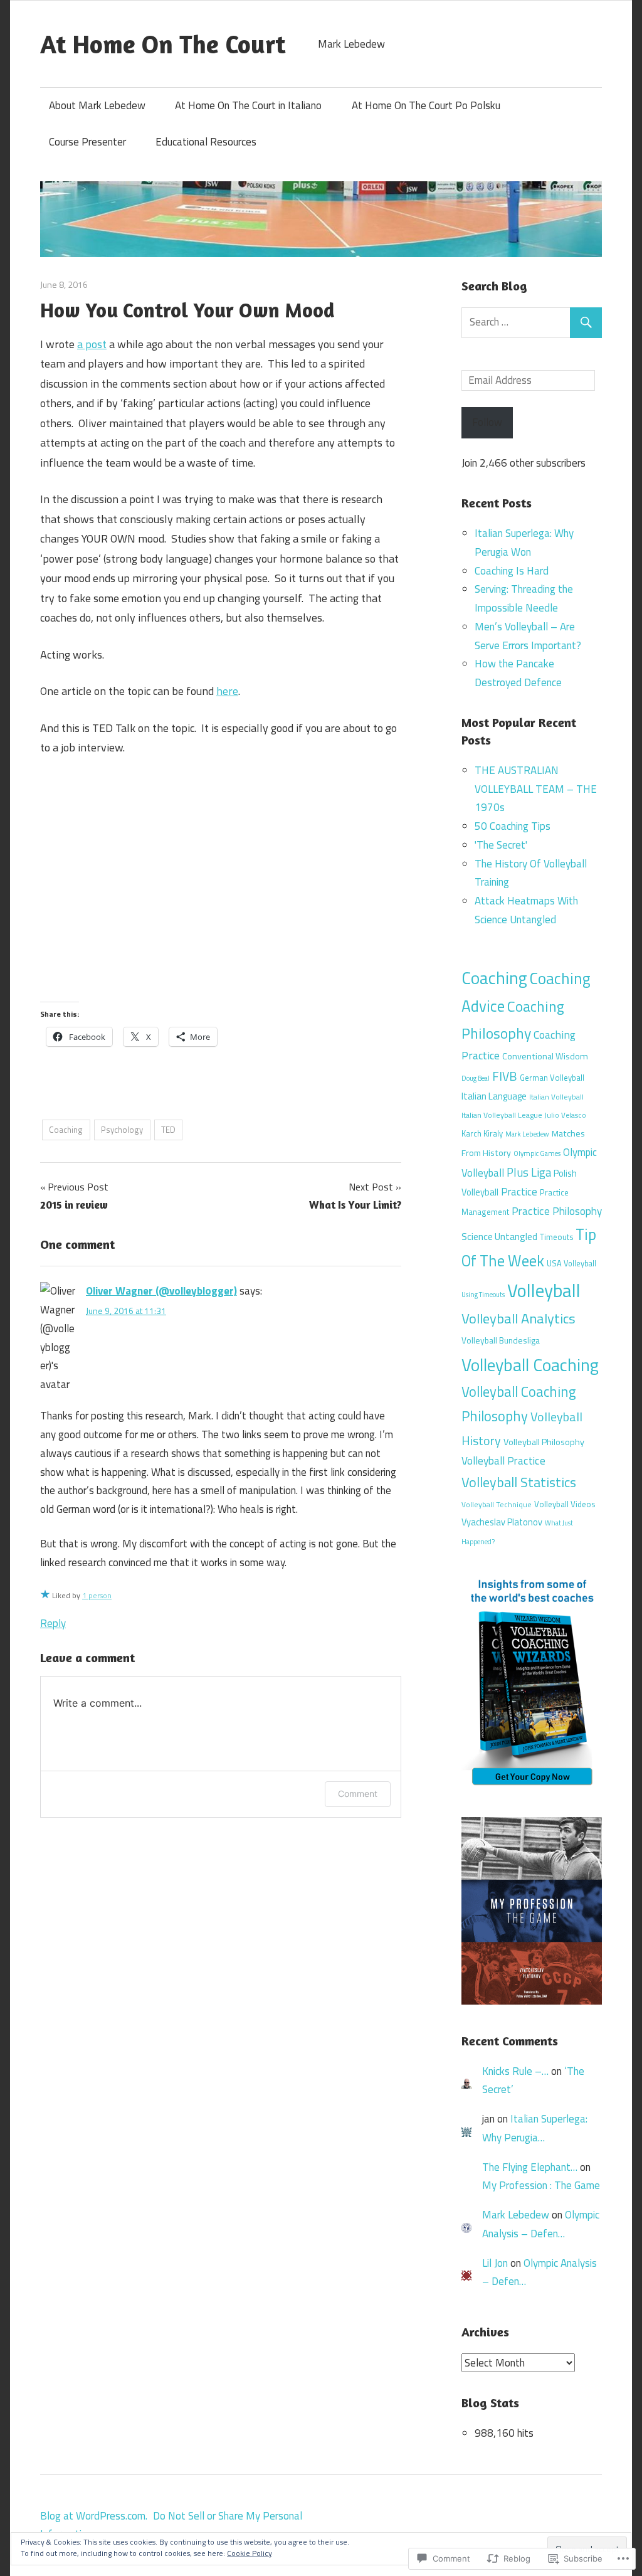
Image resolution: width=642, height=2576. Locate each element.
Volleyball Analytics (518, 1318)
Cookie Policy (250, 2553)
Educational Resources (206, 142)
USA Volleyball (571, 1264)
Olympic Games (537, 1153)
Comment (358, 1794)
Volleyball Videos (565, 1504)
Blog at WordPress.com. (94, 2516)
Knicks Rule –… (515, 2071)
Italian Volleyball (556, 1097)
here (227, 691)
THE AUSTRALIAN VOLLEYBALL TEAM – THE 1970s (536, 789)
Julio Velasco (566, 1115)
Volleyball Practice (503, 1461)
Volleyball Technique (497, 1505)
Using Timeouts (483, 1295)
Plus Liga (529, 1172)
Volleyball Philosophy (544, 1442)
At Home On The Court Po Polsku (426, 105)
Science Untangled (499, 1236)
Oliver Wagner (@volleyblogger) (161, 1291)
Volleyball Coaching (530, 1365)
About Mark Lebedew (97, 105)
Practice (519, 1191)
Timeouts (556, 1237)
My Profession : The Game (541, 2185)
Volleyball (544, 1290)
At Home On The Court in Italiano (248, 105)
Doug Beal (476, 1078)
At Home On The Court (163, 44)
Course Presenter (87, 142)
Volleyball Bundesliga (501, 1340)
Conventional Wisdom (545, 1056)
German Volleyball (552, 1078)
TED (168, 1130)
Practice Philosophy (557, 1211)
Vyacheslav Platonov (502, 1522)
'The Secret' (501, 845)
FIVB (505, 1076)
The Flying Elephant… (530, 2167)
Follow (487, 422)
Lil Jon (495, 2263)
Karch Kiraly (482, 1133)
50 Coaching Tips (513, 826)
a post (92, 344)
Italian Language (494, 1096)
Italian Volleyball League (502, 1115)
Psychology (122, 1130)
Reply (53, 1623)
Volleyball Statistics (519, 1482)
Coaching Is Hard (512, 571)
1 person (97, 1595)
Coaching (66, 1130)
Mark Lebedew (527, 1134)
